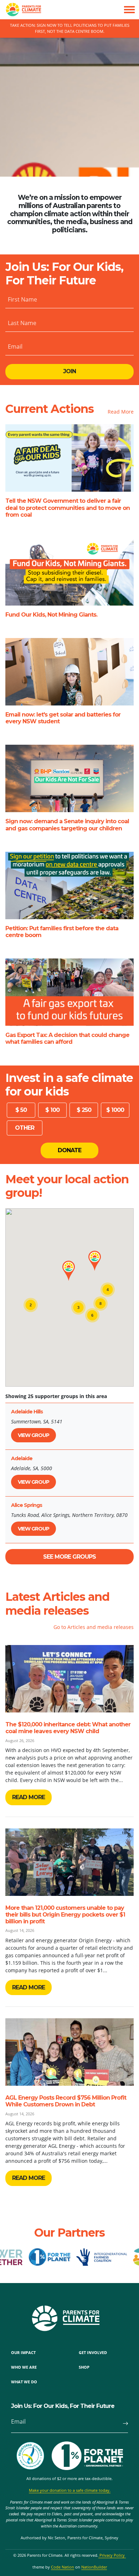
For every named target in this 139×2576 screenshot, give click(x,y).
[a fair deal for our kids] (69, 458)
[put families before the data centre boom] (69, 885)
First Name (22, 299)
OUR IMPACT (23, 2352)
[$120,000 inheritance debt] (69, 1679)
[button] (69, 1271)
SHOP (84, 2367)
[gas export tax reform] (69, 992)
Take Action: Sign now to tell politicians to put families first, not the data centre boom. (70, 28)
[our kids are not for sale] (69, 778)
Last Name (22, 323)
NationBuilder (94, 2567)
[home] (21, 10)
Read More (121, 412)
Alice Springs (27, 1505)
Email (15, 346)
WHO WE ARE (24, 2367)
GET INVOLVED (93, 2352)
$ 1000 (115, 1110)
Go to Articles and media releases (94, 1627)
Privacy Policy (112, 2555)
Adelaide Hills (27, 1412)
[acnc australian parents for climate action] (34, 2456)
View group (34, 1435)
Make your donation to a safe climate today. (70, 2490)
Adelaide (22, 1458)
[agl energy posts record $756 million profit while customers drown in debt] (69, 2052)
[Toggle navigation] (129, 10)
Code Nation (63, 2567)
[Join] (122, 2424)
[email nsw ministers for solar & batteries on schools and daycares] (69, 672)
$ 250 (84, 1110)
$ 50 (21, 1110)
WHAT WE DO (24, 2382)
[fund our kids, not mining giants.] (69, 572)
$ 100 (52, 1110)
